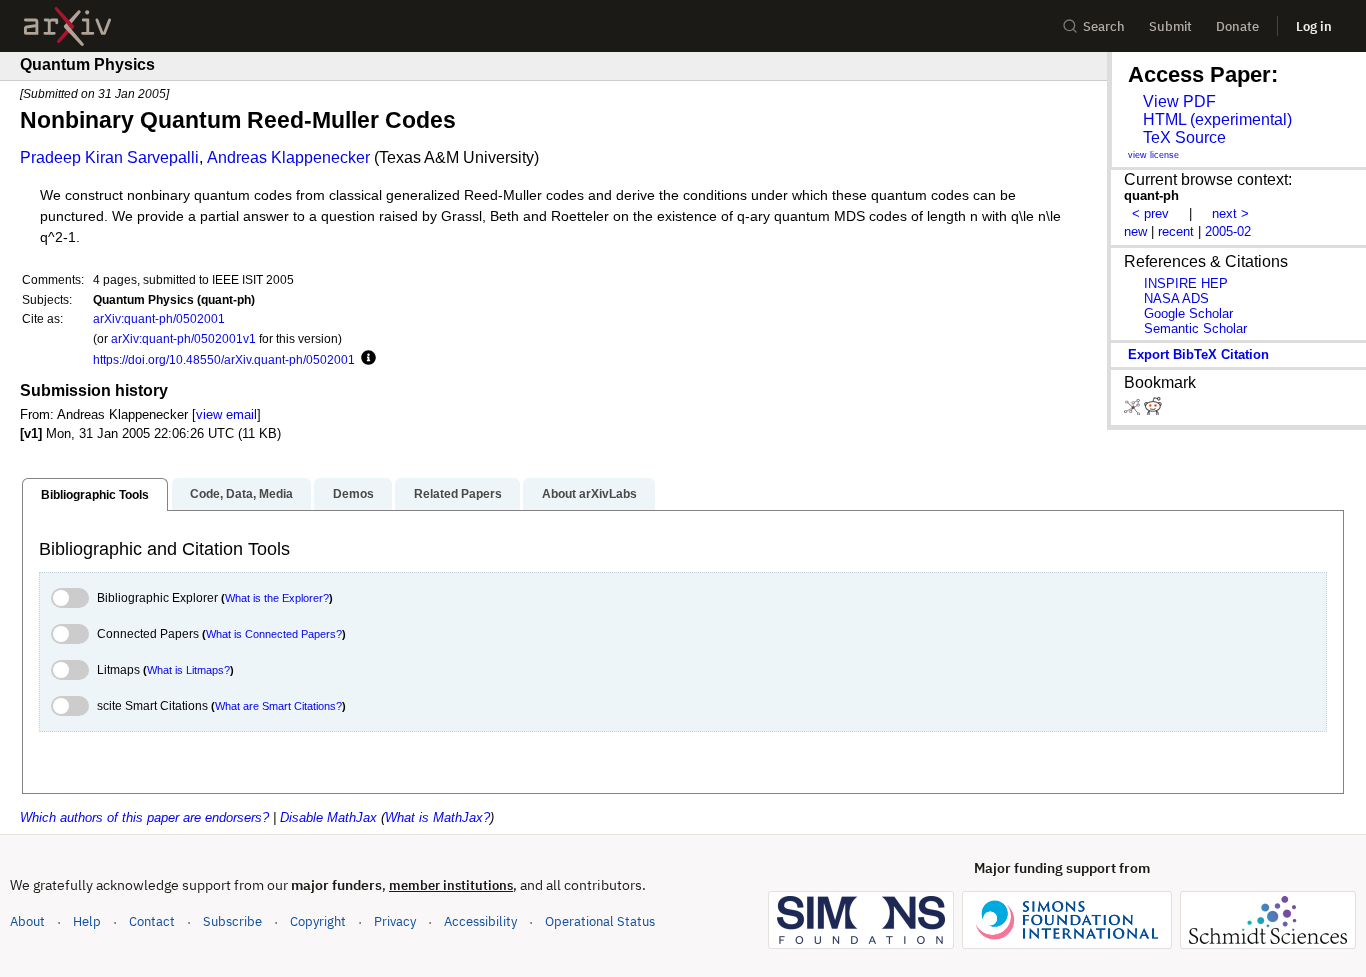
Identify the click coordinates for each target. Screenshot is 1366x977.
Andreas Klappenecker (288, 157)
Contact (152, 921)
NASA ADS (1176, 298)
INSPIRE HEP (1186, 283)
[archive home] (67, 26)
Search (1104, 26)
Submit (1170, 26)
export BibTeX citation (1198, 354)
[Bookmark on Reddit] (1153, 410)
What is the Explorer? (277, 598)
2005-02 (1228, 231)
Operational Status (600, 921)
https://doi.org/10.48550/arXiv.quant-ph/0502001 (224, 359)
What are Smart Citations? (278, 706)
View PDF (1179, 101)
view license (1153, 155)
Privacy (395, 921)
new (1135, 231)
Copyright (318, 921)
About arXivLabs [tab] (589, 494)
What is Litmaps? (188, 670)
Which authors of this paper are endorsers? (144, 817)
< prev (1150, 213)
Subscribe (232, 921)
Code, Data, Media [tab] (241, 494)
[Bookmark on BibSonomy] (1134, 410)
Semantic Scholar (1195, 328)
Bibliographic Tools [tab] (95, 495)
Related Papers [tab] (458, 494)
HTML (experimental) (1217, 119)
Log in (1314, 26)
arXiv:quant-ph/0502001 (159, 318)
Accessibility (480, 921)
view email (226, 414)
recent (1176, 231)
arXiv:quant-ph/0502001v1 (183, 338)
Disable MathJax (328, 817)
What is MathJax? (437, 817)
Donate (1237, 26)
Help (87, 921)
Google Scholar (1188, 313)
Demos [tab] (353, 494)
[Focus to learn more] (365, 359)
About (27, 921)
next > (1230, 213)
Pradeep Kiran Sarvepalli (109, 157)
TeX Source (1184, 137)
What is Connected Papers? (274, 634)
